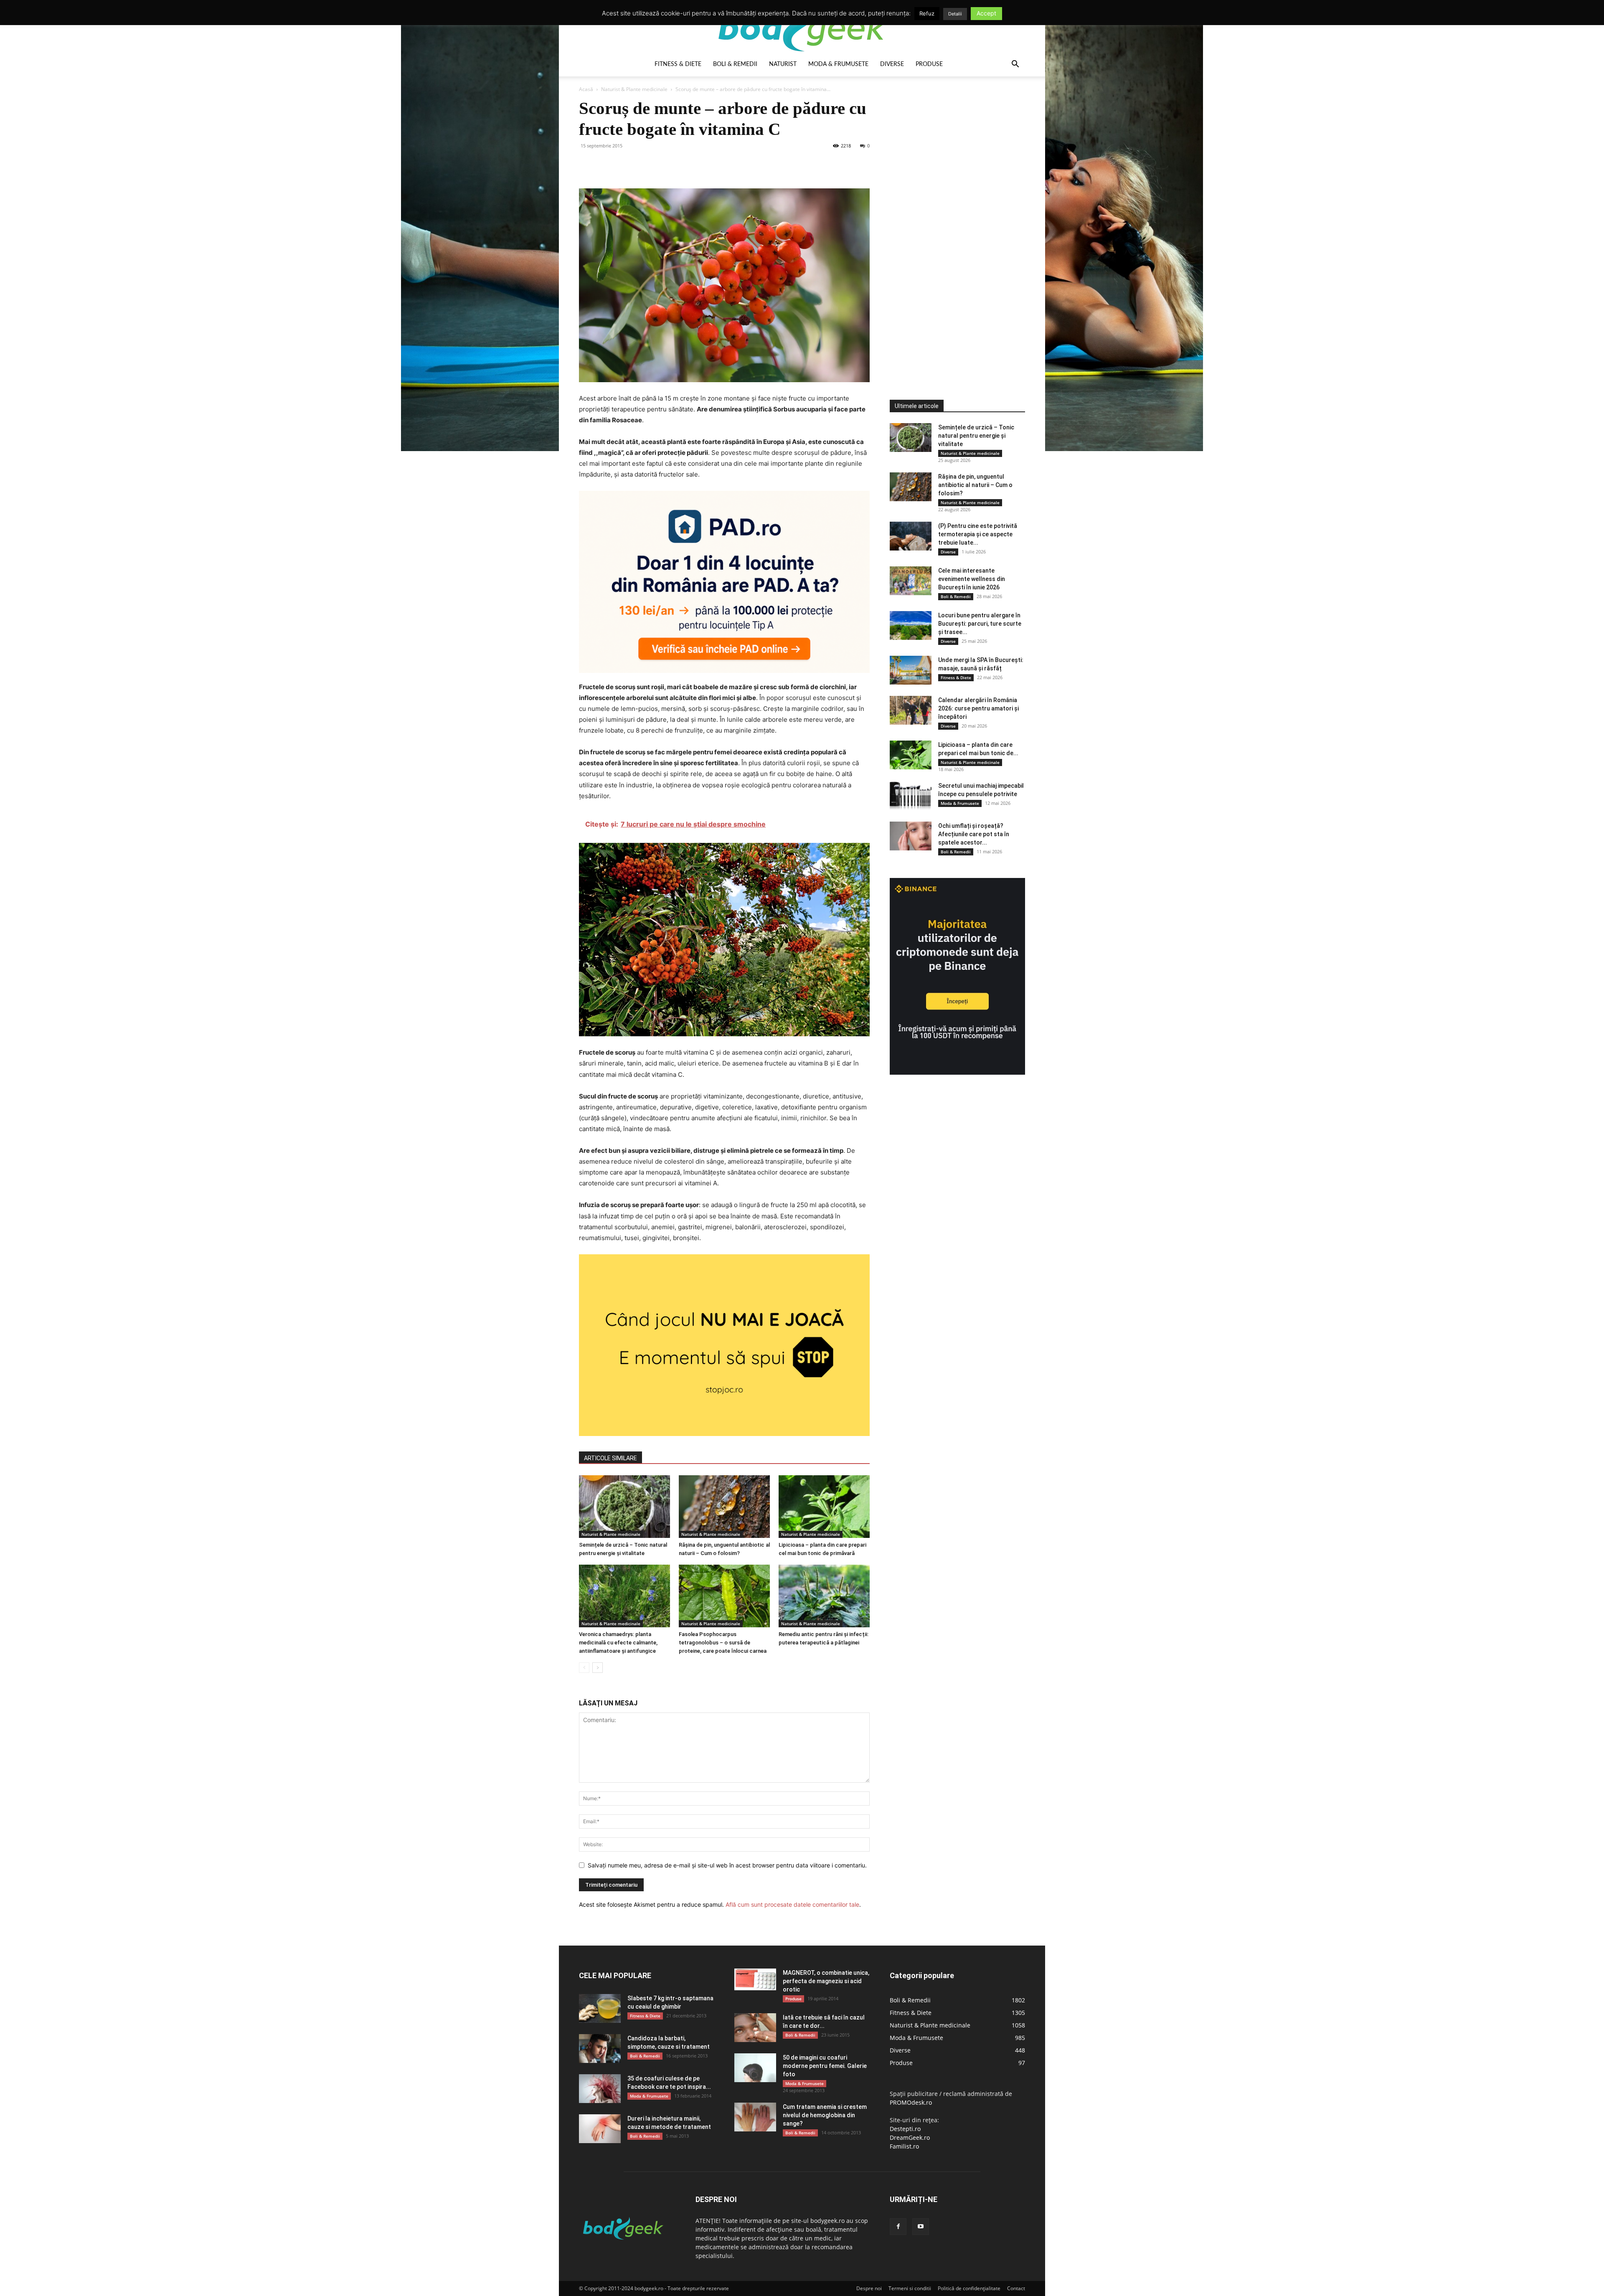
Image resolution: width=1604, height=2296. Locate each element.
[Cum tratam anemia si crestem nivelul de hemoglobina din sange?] (755, 2117)
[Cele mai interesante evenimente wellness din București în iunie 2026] (911, 581)
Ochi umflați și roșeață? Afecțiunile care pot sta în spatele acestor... (974, 834)
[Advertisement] (952, 223)
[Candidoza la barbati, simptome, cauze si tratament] (600, 2049)
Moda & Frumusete (838, 64)
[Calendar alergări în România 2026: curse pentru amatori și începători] (911, 710)
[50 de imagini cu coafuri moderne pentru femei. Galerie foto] (755, 2068)
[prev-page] (584, 1668)
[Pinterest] (626, 165)
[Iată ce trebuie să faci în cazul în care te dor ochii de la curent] (755, 2028)
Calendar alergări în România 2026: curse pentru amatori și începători (978, 708)
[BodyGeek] (802, 28)
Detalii (955, 14)
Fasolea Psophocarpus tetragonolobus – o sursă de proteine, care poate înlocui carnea (723, 1643)
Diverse (892, 64)
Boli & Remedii (735, 64)
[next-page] (598, 1668)
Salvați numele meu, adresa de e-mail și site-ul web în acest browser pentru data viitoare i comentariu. (727, 1865)
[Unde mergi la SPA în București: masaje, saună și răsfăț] (911, 670)
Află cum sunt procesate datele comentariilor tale (792, 1904)
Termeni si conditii (910, 2288)
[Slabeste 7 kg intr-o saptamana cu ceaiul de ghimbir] (600, 2008)
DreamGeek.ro (910, 2137)
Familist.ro (904, 2146)
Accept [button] (986, 13)
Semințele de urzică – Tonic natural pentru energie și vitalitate (976, 436)
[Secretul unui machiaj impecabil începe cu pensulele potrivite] (911, 796)
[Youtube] (921, 2227)
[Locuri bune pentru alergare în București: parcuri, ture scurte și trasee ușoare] (911, 625)
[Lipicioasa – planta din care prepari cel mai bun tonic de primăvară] (824, 1507)
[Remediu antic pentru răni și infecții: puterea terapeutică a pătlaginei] (824, 1596)
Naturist (783, 64)
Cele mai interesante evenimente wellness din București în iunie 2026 (972, 579)
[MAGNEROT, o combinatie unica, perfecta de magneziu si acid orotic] (755, 1979)
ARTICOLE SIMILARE (610, 1458)
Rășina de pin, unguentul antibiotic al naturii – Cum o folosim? (975, 485)
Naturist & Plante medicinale (634, 89)
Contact (1016, 2288)
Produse (929, 64)
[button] (1015, 65)
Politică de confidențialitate (969, 2288)
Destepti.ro (905, 2129)
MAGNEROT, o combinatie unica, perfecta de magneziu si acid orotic (826, 1981)
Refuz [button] (927, 13)
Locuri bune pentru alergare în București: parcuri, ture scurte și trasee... (980, 624)
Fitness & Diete (678, 64)
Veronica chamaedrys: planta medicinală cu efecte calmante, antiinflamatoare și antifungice (618, 1643)
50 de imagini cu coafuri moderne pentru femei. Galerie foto (825, 2066)
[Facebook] (587, 165)
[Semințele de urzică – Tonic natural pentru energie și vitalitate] (624, 1507)
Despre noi (869, 2288)
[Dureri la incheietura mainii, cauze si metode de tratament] (600, 2129)
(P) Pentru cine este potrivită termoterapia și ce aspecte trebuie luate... (978, 534)
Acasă (586, 89)
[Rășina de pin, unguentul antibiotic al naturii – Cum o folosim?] (724, 1507)
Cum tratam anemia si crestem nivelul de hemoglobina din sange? (825, 2115)
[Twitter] (607, 165)
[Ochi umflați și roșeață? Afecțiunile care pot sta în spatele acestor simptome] (911, 836)
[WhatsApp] (645, 165)
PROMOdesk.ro (911, 2102)
